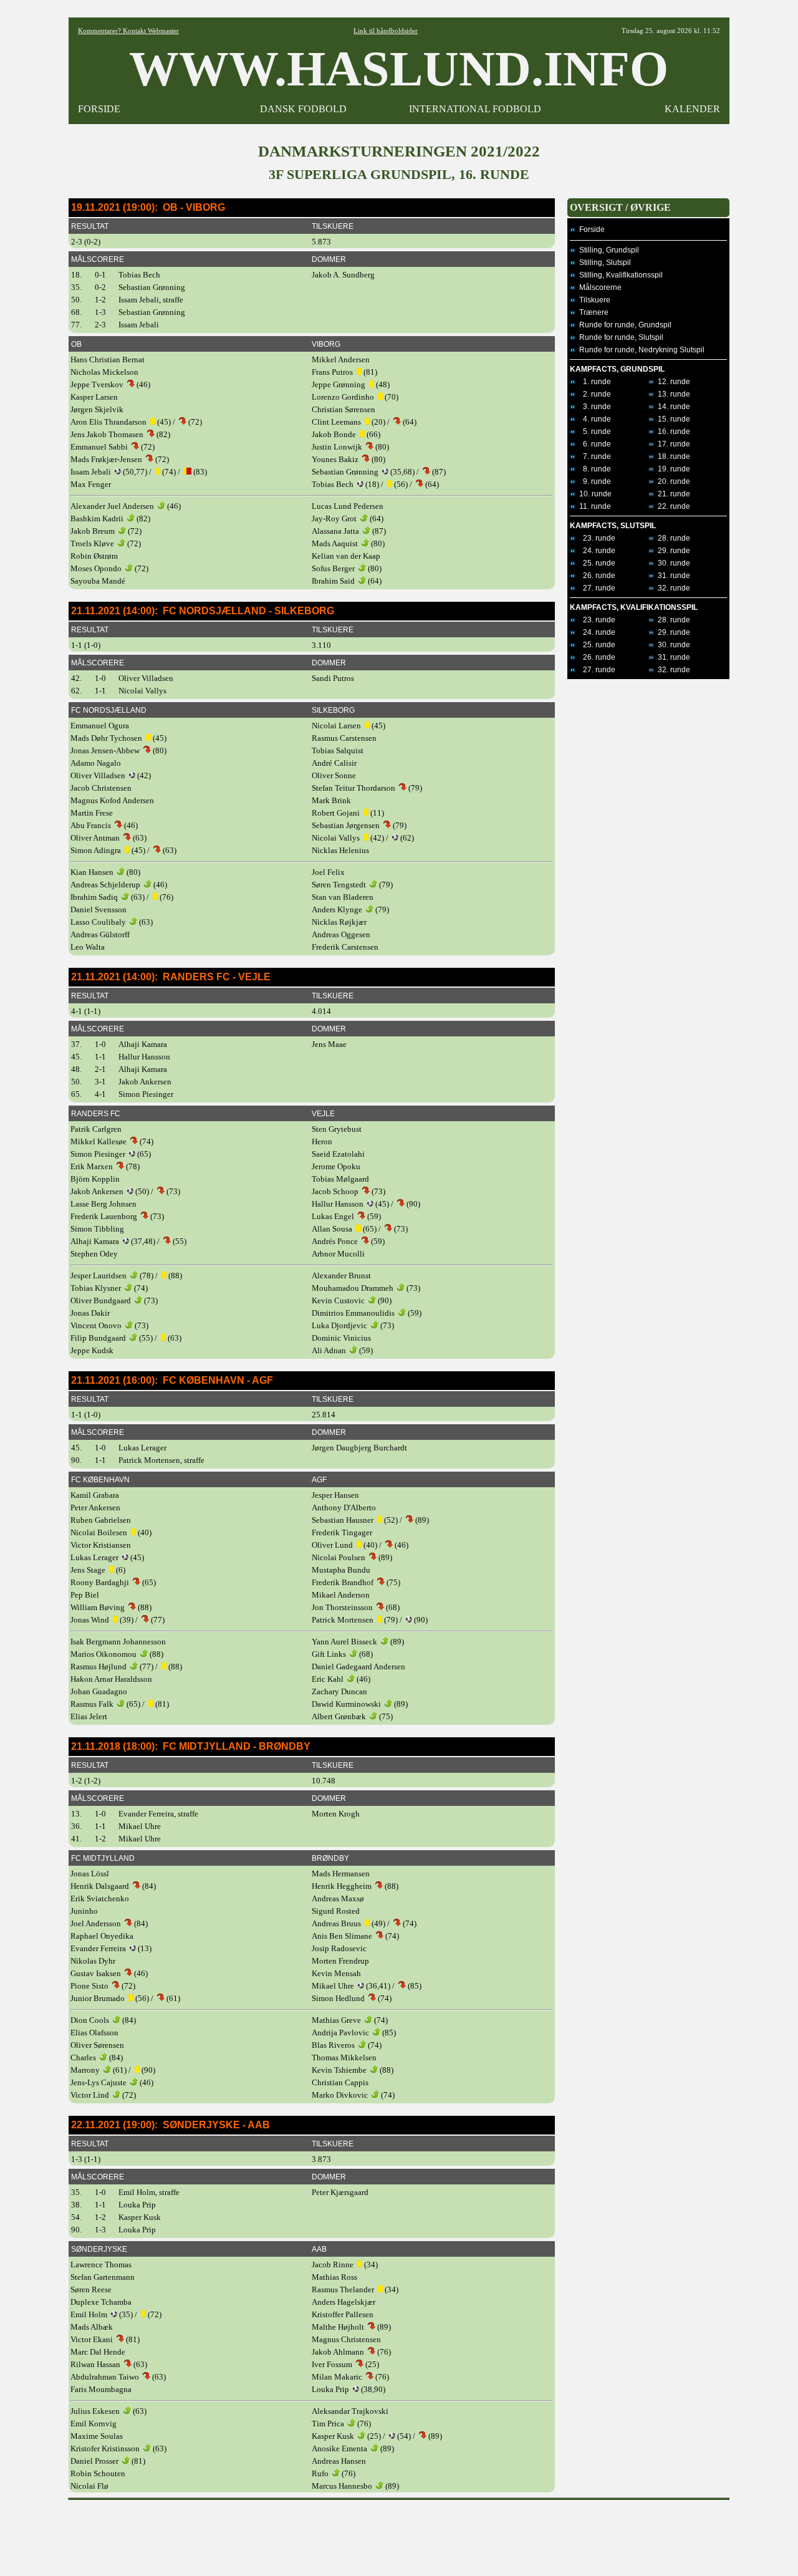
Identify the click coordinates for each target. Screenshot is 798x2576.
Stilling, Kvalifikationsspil (619, 275)
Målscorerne (598, 287)
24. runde (595, 551)
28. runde (672, 538)
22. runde (672, 506)
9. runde (593, 481)
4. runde (593, 419)
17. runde (672, 444)
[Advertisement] (399, 2534)
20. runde (672, 481)
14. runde (672, 407)
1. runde (593, 382)
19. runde (672, 469)
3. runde (593, 407)
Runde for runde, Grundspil (623, 325)
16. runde (672, 432)
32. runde (672, 588)
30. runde (672, 563)
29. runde (672, 551)
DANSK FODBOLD (303, 109)
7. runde (593, 456)
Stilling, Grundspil (607, 250)
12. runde (672, 382)
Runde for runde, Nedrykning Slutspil (640, 350)
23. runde (595, 538)
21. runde (672, 494)
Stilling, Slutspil (603, 263)
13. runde (672, 394)
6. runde (593, 444)
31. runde (672, 576)
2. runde (593, 394)
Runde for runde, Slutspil (619, 337)
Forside (590, 229)
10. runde (594, 494)
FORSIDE (99, 109)
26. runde (595, 576)
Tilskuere (593, 300)
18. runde (672, 456)
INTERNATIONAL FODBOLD (475, 109)
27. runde (595, 588)
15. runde (672, 419)
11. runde (593, 506)
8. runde (593, 469)
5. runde (593, 432)
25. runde (595, 563)
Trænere (592, 312)
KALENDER (692, 109)
